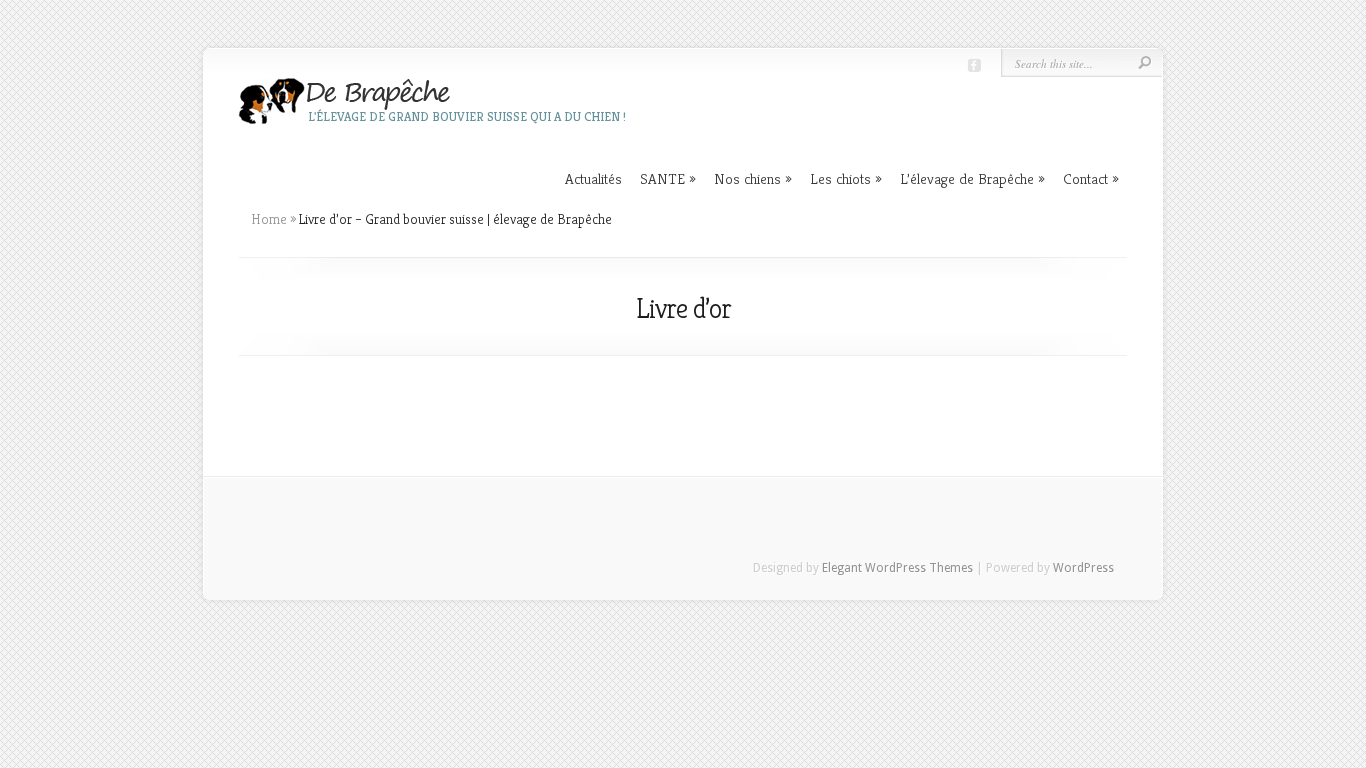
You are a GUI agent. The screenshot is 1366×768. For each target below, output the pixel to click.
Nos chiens (753, 178)
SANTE (668, 178)
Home (269, 219)
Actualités (593, 178)
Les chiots (846, 178)
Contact (1091, 178)
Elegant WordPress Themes (897, 568)
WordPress (1083, 568)
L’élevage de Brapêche (972, 178)
